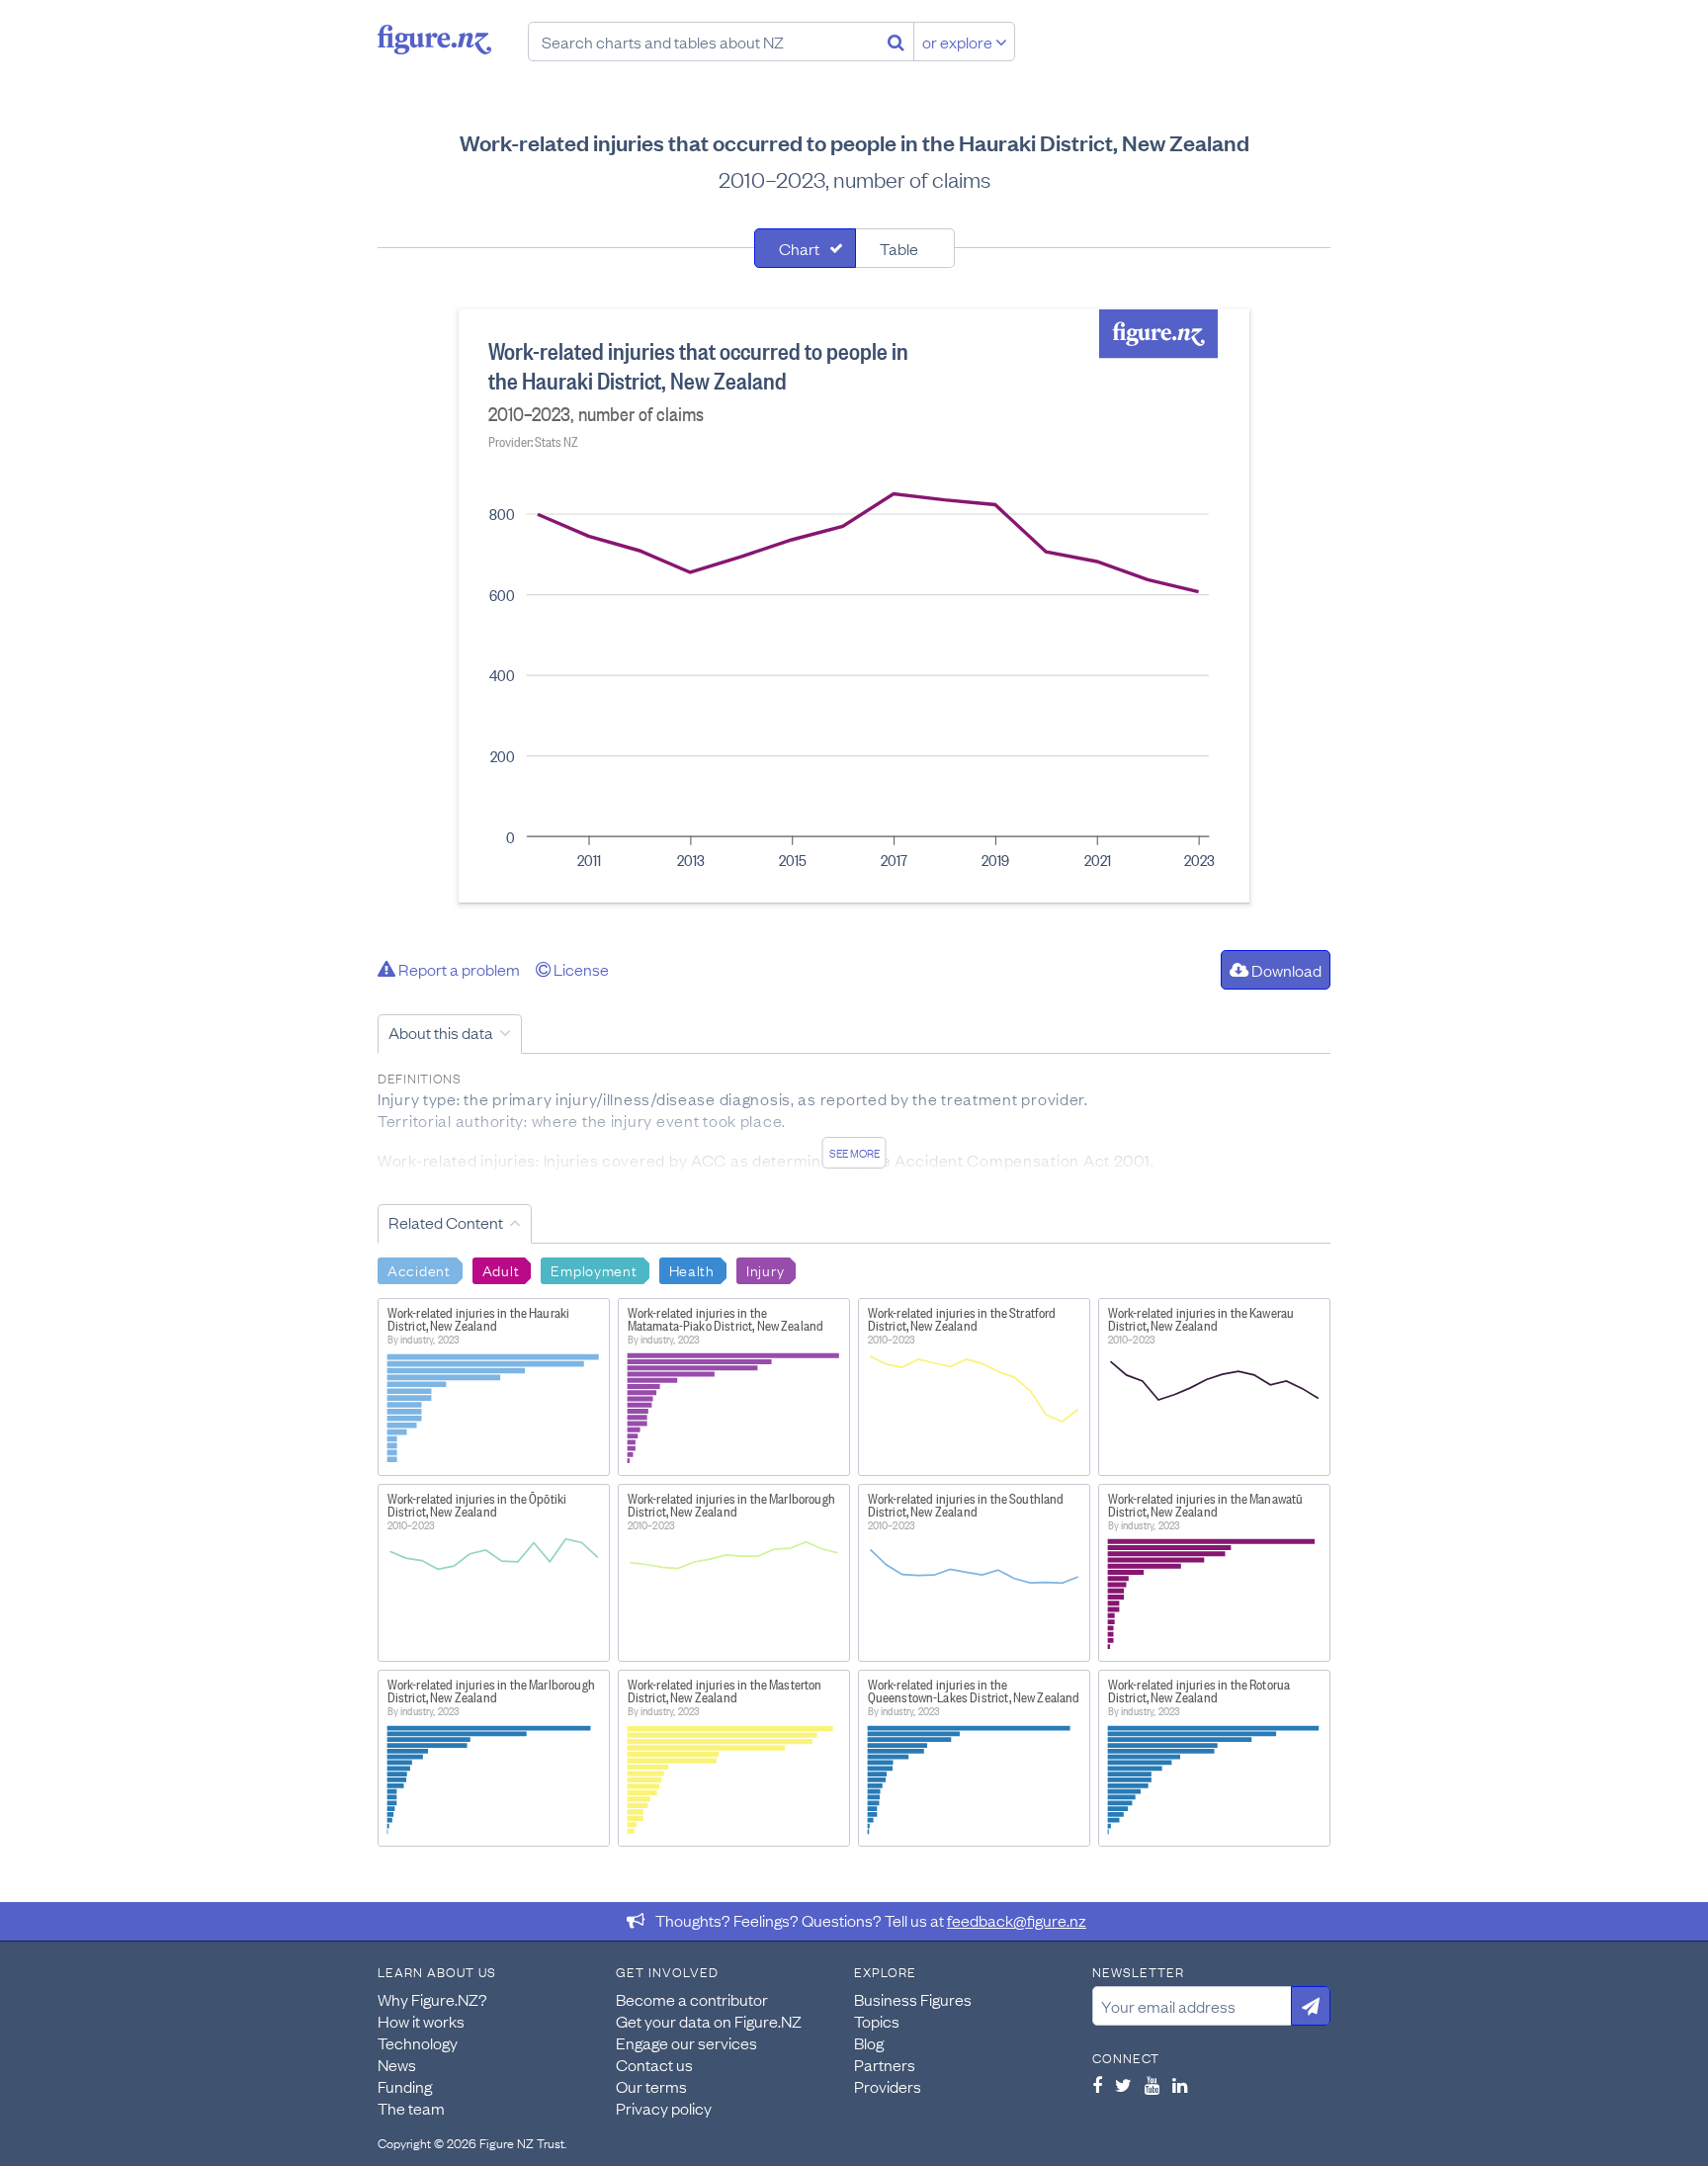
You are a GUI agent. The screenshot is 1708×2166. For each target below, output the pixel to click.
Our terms (651, 2086)
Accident (419, 1269)
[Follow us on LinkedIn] (1180, 2085)
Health (692, 1269)
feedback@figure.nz (1017, 1920)
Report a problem (458, 969)
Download (1285, 970)
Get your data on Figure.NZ (709, 2021)
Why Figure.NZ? (432, 1999)
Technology (418, 2042)
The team (411, 2108)
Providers (888, 2086)
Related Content (446, 1222)
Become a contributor (692, 1999)
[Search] (896, 42)
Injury (765, 1269)
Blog (869, 2042)
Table (899, 248)
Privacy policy (664, 2108)
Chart (799, 248)
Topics (877, 2021)
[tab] (805, 248)
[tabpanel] (854, 606)
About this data (441, 1032)
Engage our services (686, 2042)
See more (854, 1153)
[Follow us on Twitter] (1123, 2085)
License (580, 969)
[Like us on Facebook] (1097, 2085)
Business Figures (913, 1999)
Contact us (654, 2064)
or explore (959, 42)
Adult (501, 1269)
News (397, 2064)
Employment (594, 1269)
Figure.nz (434, 40)
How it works (421, 2021)
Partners (885, 2064)
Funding (405, 2086)
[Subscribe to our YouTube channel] (1152, 2085)
